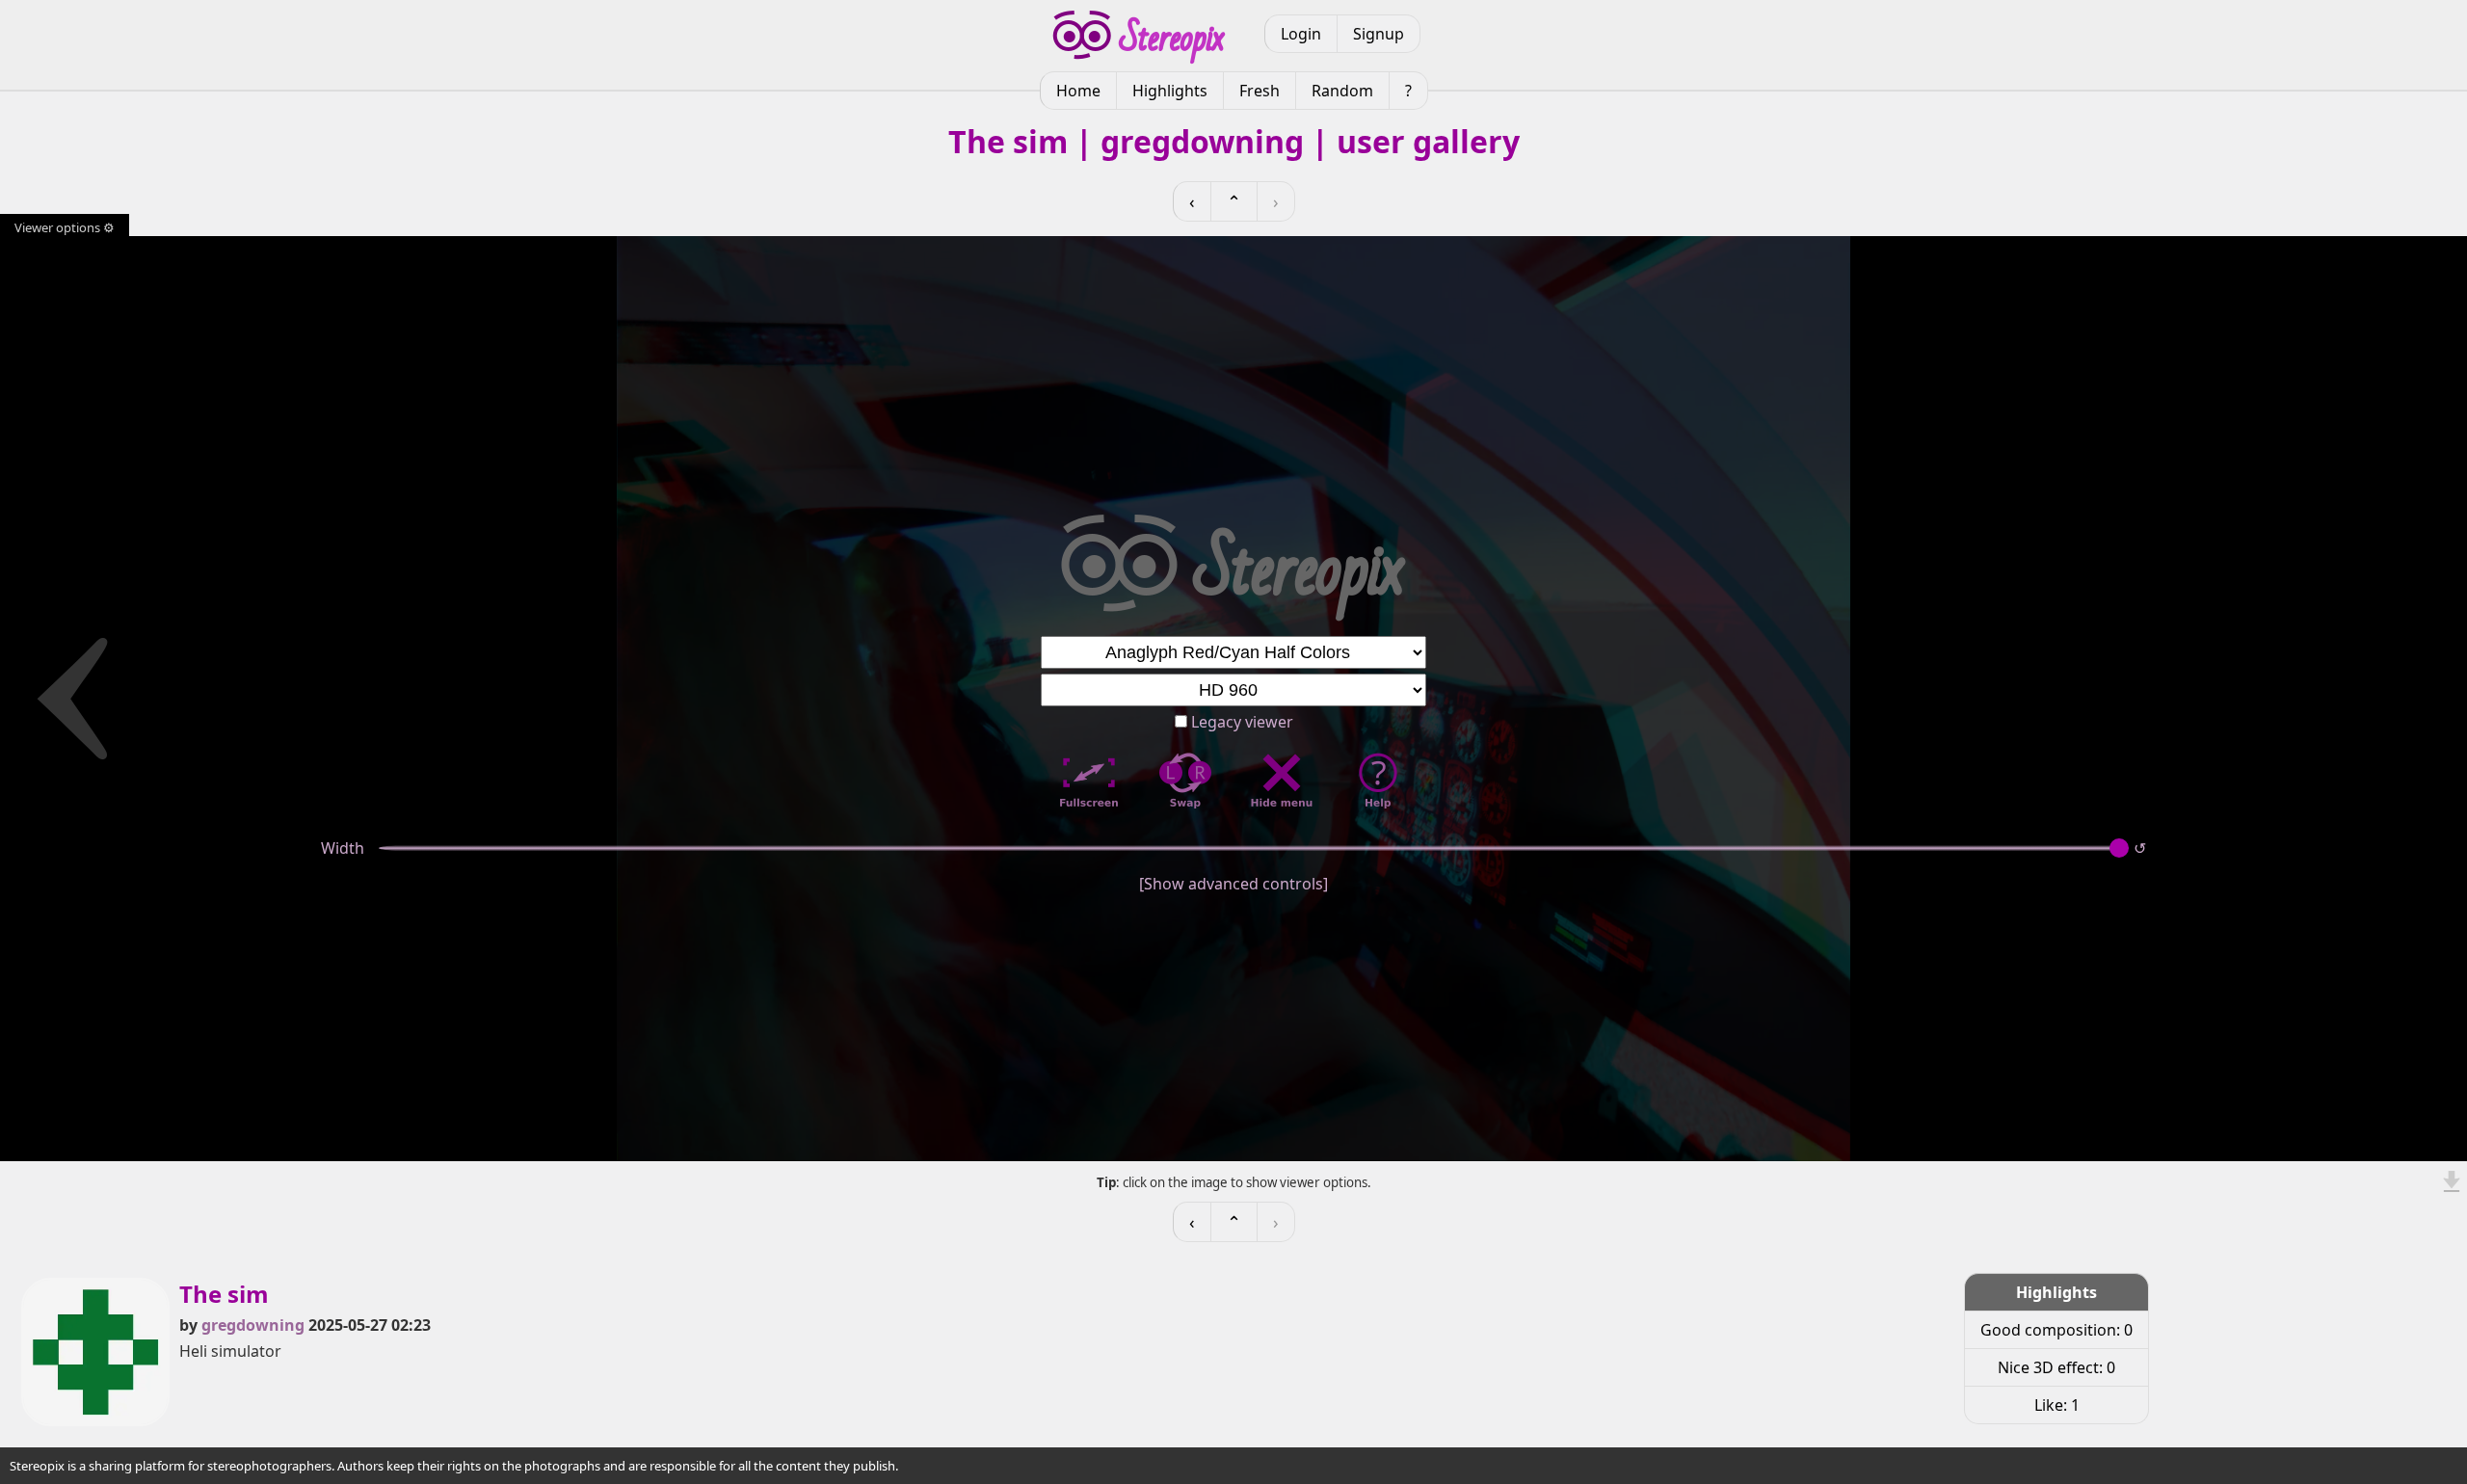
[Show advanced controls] (1233, 884)
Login (1301, 34)
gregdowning (253, 1325)
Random (1342, 91)
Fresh (1260, 91)
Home (1078, 91)
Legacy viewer (1240, 722)
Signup (1379, 34)
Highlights (1170, 91)
